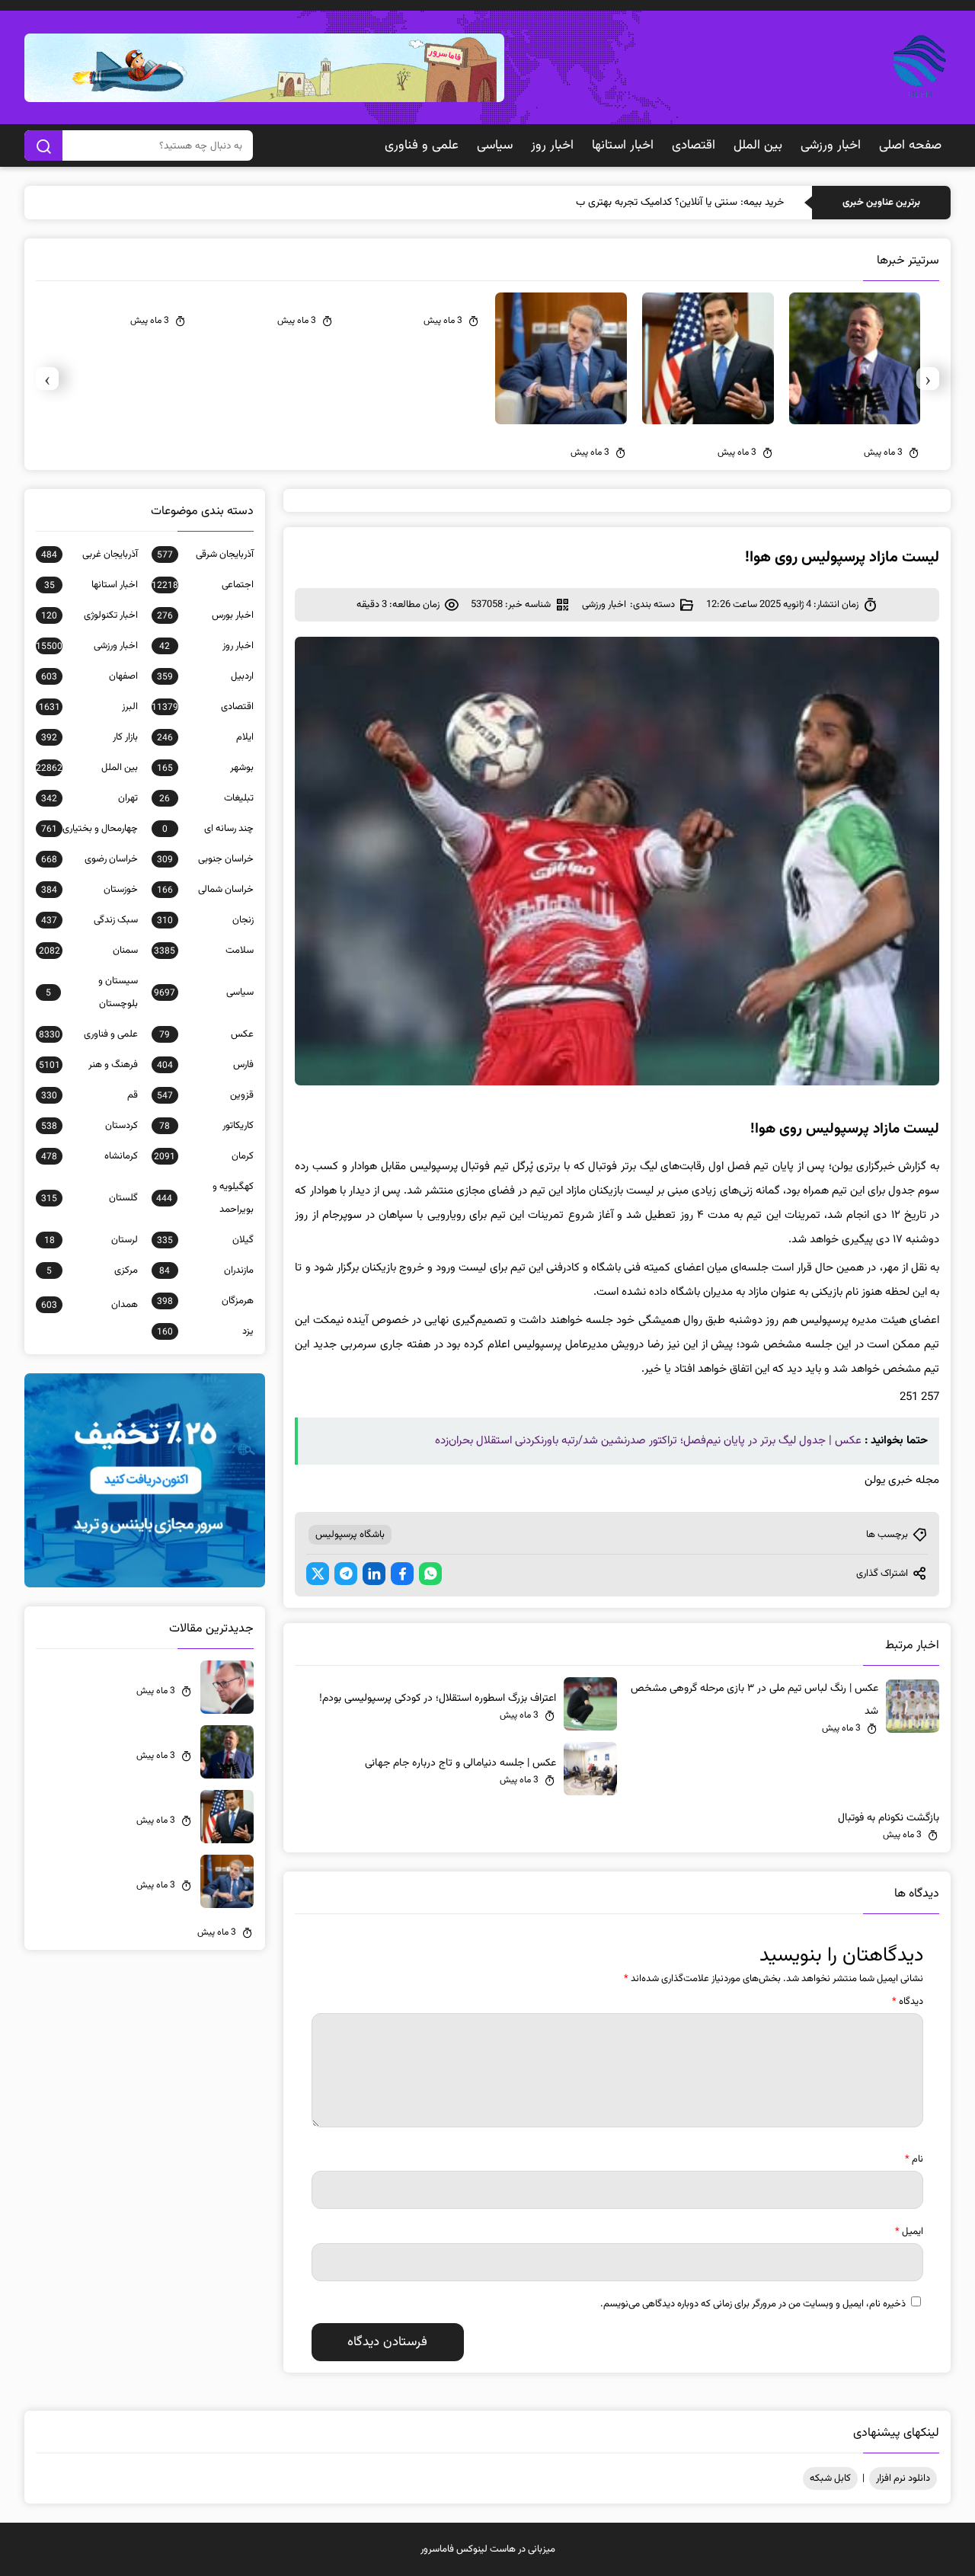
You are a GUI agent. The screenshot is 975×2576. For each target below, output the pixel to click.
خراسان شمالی (205, 890)
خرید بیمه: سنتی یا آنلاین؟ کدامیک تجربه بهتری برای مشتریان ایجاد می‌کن (631, 203)
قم (90, 1095)
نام (914, 2159)
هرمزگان (205, 1301)
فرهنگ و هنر (88, 1065)
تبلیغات (206, 798)
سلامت (204, 951)
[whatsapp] (430, 1574)
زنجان (205, 920)
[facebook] (402, 1574)
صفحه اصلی (910, 145)
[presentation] (928, 379)
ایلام (205, 737)
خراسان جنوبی (205, 859)
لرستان (91, 1240)
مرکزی (92, 1270)
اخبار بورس (205, 615)
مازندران (206, 1270)
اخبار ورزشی (831, 145)
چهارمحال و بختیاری (90, 829)
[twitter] (318, 1574)
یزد (205, 1331)
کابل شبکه (830, 2479)
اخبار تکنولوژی (90, 615)
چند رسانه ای (208, 829)
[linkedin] (374, 1574)
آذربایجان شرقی (205, 555)
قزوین (205, 1095)
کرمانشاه (90, 1156)
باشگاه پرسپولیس (350, 1535)
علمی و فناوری (422, 145)
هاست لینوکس (486, 2549)
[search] (43, 145)
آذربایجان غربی (90, 555)
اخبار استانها (623, 145)
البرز (88, 707)
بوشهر (205, 768)
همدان (90, 1305)
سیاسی (495, 145)
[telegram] (346, 1574)
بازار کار (90, 737)
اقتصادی (694, 145)
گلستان (90, 1198)
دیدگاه (908, 2002)
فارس (205, 1065)
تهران (90, 798)
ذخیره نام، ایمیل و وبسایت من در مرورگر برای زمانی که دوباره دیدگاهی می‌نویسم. (753, 2304)
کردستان (90, 1126)
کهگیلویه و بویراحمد (205, 1198)
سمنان (88, 951)
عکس (206, 1034)
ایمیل (909, 2232)
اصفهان (90, 676)
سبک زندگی (90, 920)
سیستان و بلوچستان (92, 992)
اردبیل (205, 676)
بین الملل (758, 145)
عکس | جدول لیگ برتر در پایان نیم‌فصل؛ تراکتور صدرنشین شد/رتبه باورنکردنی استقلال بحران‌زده (648, 1441)
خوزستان (90, 890)
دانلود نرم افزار (903, 2479)
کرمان (204, 1156)
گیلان (205, 1240)
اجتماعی (203, 585)
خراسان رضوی (90, 859)
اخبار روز (552, 145)
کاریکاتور (206, 1126)
